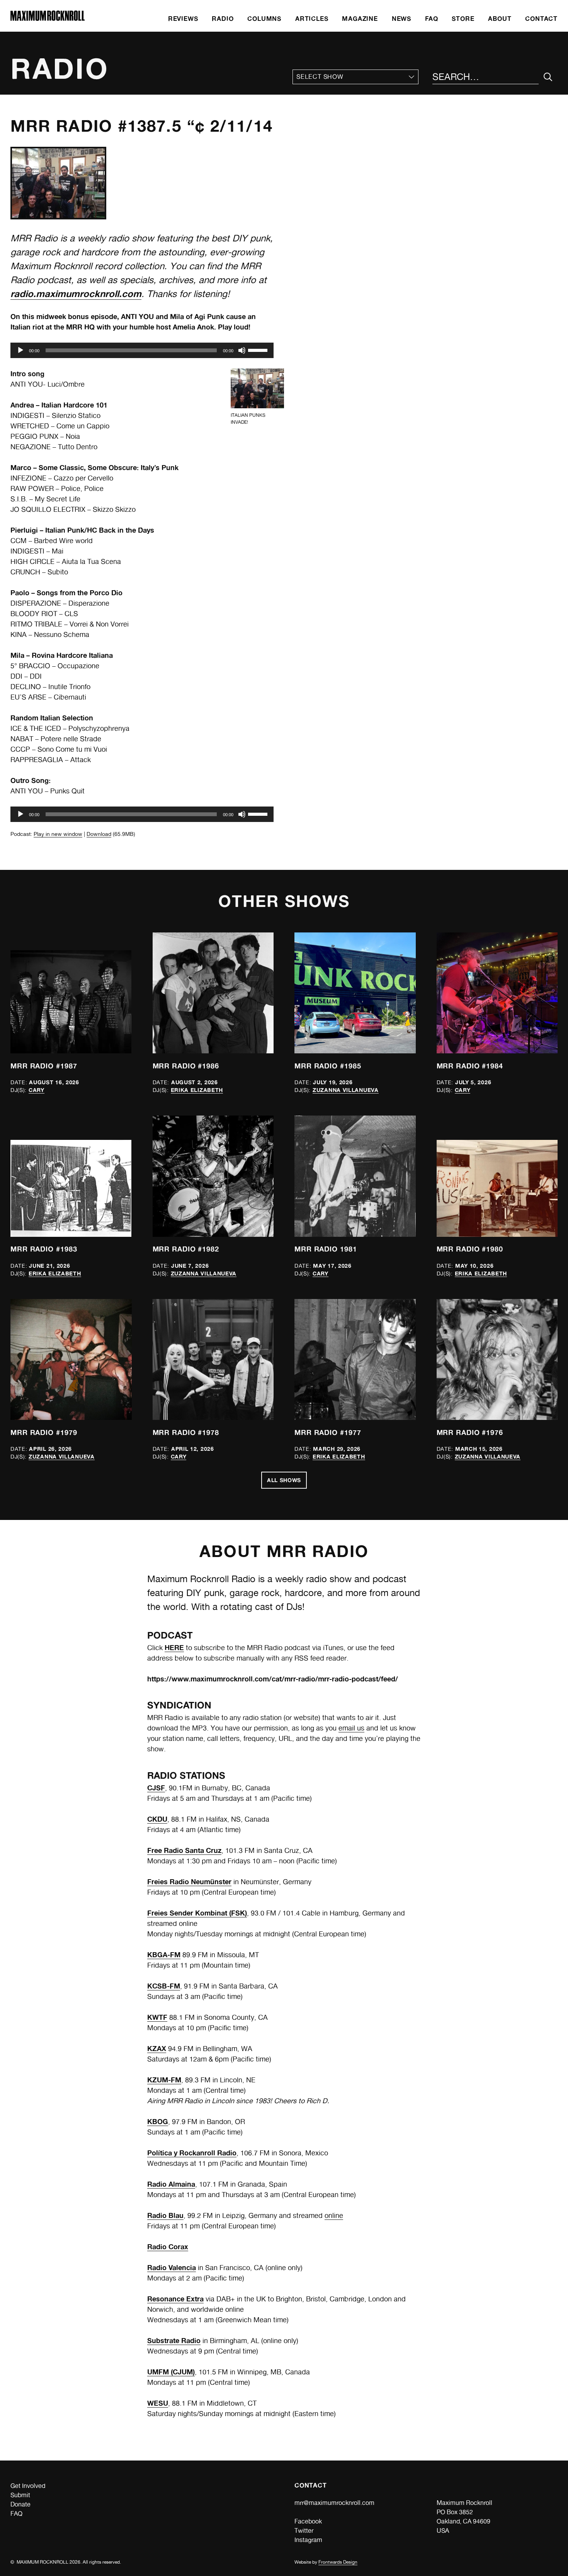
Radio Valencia (172, 2267)
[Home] (48, 19)
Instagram (308, 2540)
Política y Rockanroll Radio (192, 2153)
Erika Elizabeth (197, 1090)
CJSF (156, 1788)
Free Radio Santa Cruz (184, 1850)
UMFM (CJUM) (171, 2372)
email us (351, 1728)
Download (99, 834)
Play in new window (58, 834)
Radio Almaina (171, 2184)
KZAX (157, 2048)
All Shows (284, 1480)
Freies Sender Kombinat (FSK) (197, 1913)
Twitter (304, 2531)
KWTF (157, 2017)
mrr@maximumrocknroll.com (334, 2503)
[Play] (20, 350)
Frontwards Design (338, 2562)
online (334, 2215)
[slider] (259, 350)
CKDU (157, 1819)
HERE (174, 1647)
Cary (37, 1090)
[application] (142, 350)
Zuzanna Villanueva (346, 1090)
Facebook (308, 2521)
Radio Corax (168, 2247)
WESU (158, 2403)
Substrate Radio (174, 2340)
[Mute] (242, 350)
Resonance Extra (175, 2299)
